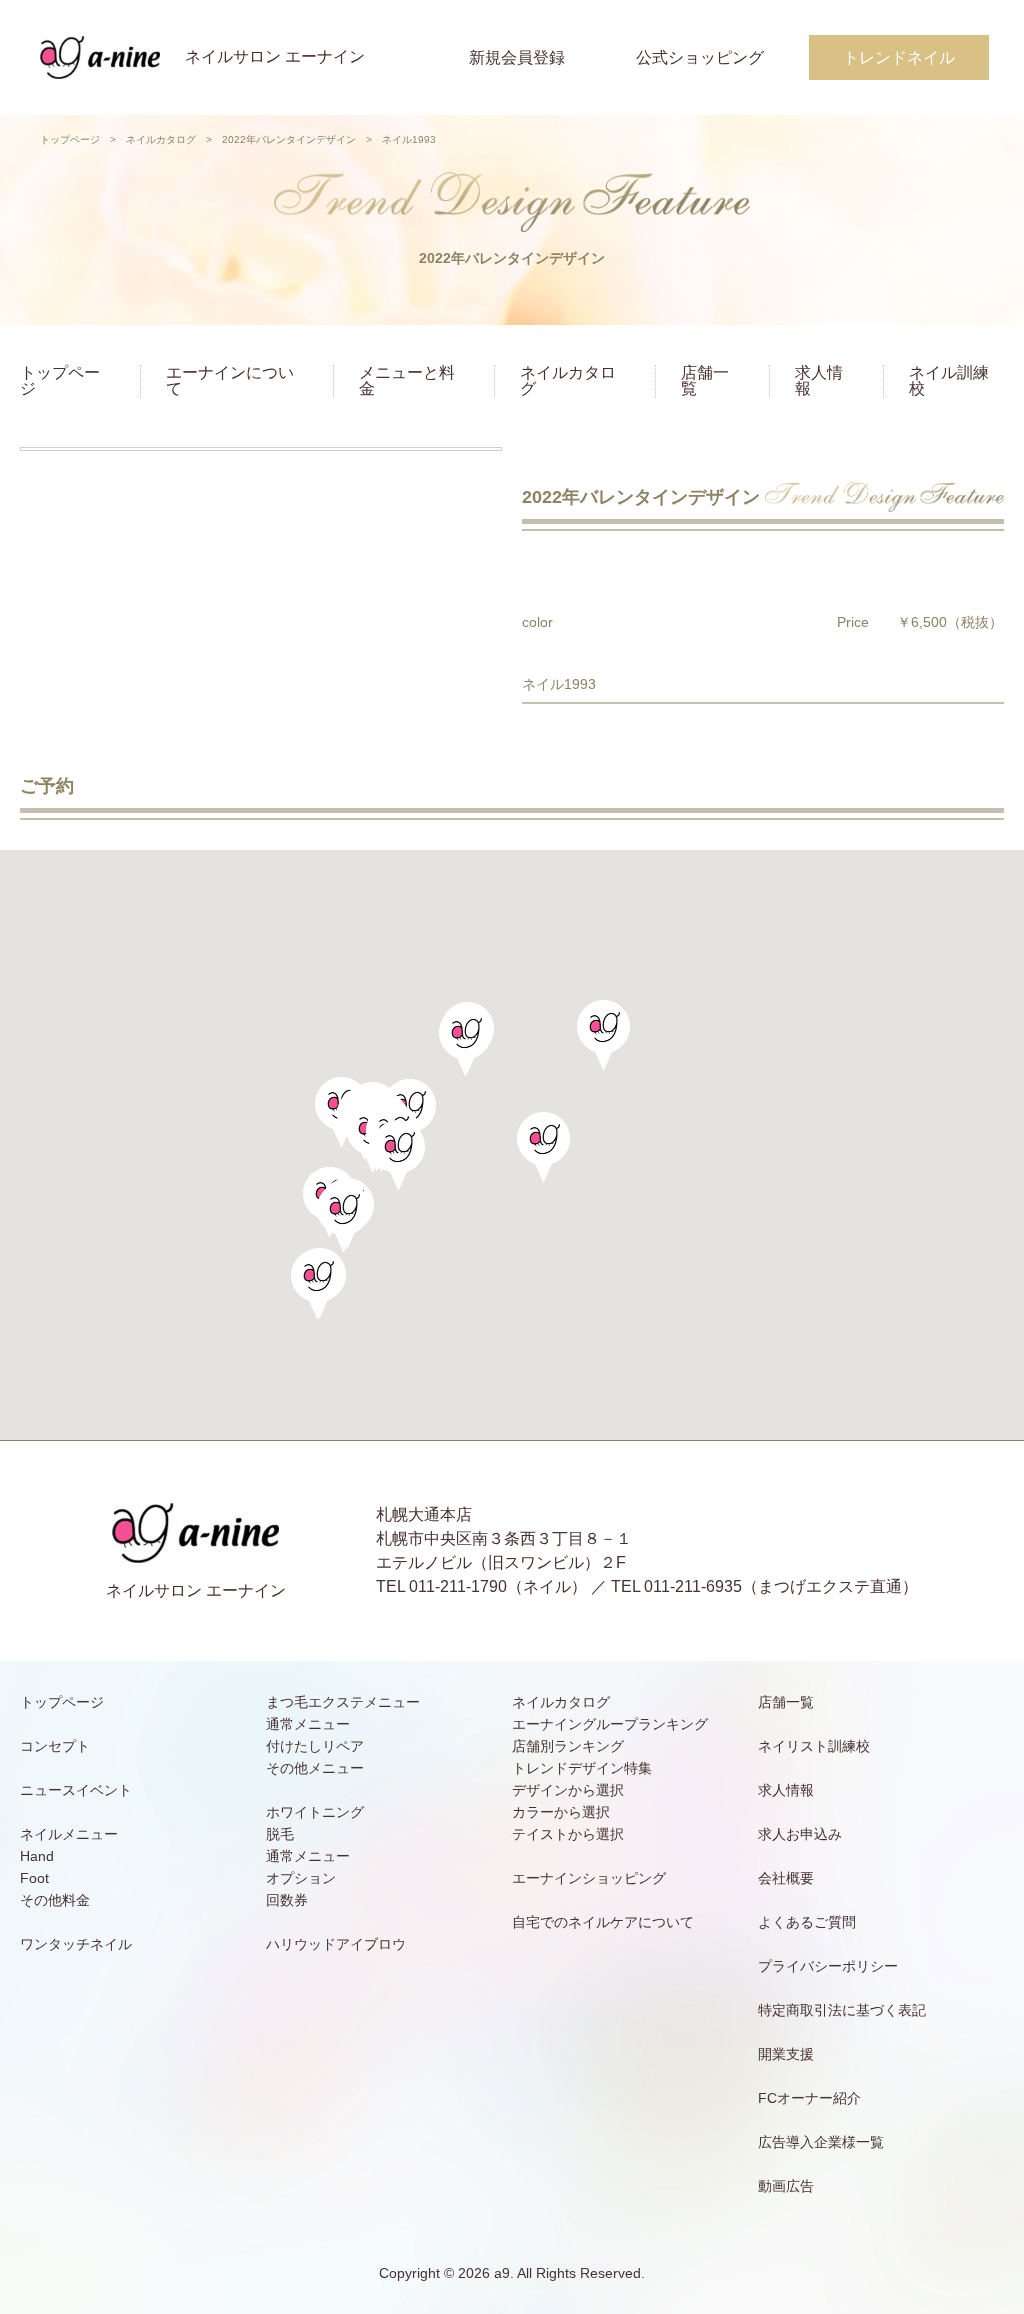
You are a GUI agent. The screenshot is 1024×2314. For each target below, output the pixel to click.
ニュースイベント (76, 1790)
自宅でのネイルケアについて (603, 1922)
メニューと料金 (407, 380)
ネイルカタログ (161, 139)
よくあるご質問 (807, 1922)
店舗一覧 (705, 380)
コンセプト (55, 1746)
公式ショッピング (700, 57)
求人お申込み (800, 1834)
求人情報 (819, 380)
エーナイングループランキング (610, 1724)
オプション (301, 1878)
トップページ (70, 139)
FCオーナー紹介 (809, 2098)
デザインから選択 (568, 1790)
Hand (37, 1856)
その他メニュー (315, 1768)
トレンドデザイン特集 (582, 1768)
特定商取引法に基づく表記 (842, 2010)
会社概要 (786, 1878)
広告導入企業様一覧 (821, 2142)
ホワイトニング (315, 1812)
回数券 (287, 1900)
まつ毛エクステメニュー (343, 1702)
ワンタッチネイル (76, 1944)
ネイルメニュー (69, 1834)
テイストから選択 (568, 1834)
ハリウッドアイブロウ (336, 1944)
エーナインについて (230, 380)
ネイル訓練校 (949, 380)
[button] (398, 1155)
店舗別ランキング (568, 1746)
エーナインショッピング (589, 1878)
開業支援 (786, 2054)
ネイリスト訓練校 (814, 1746)
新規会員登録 (517, 57)
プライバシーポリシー (828, 1966)
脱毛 (280, 1834)
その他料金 (55, 1900)
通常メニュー (308, 1724)
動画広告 (786, 2186)
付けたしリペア (315, 1746)
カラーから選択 (561, 1812)
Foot (34, 1878)
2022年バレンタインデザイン (289, 139)
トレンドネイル (899, 57)
